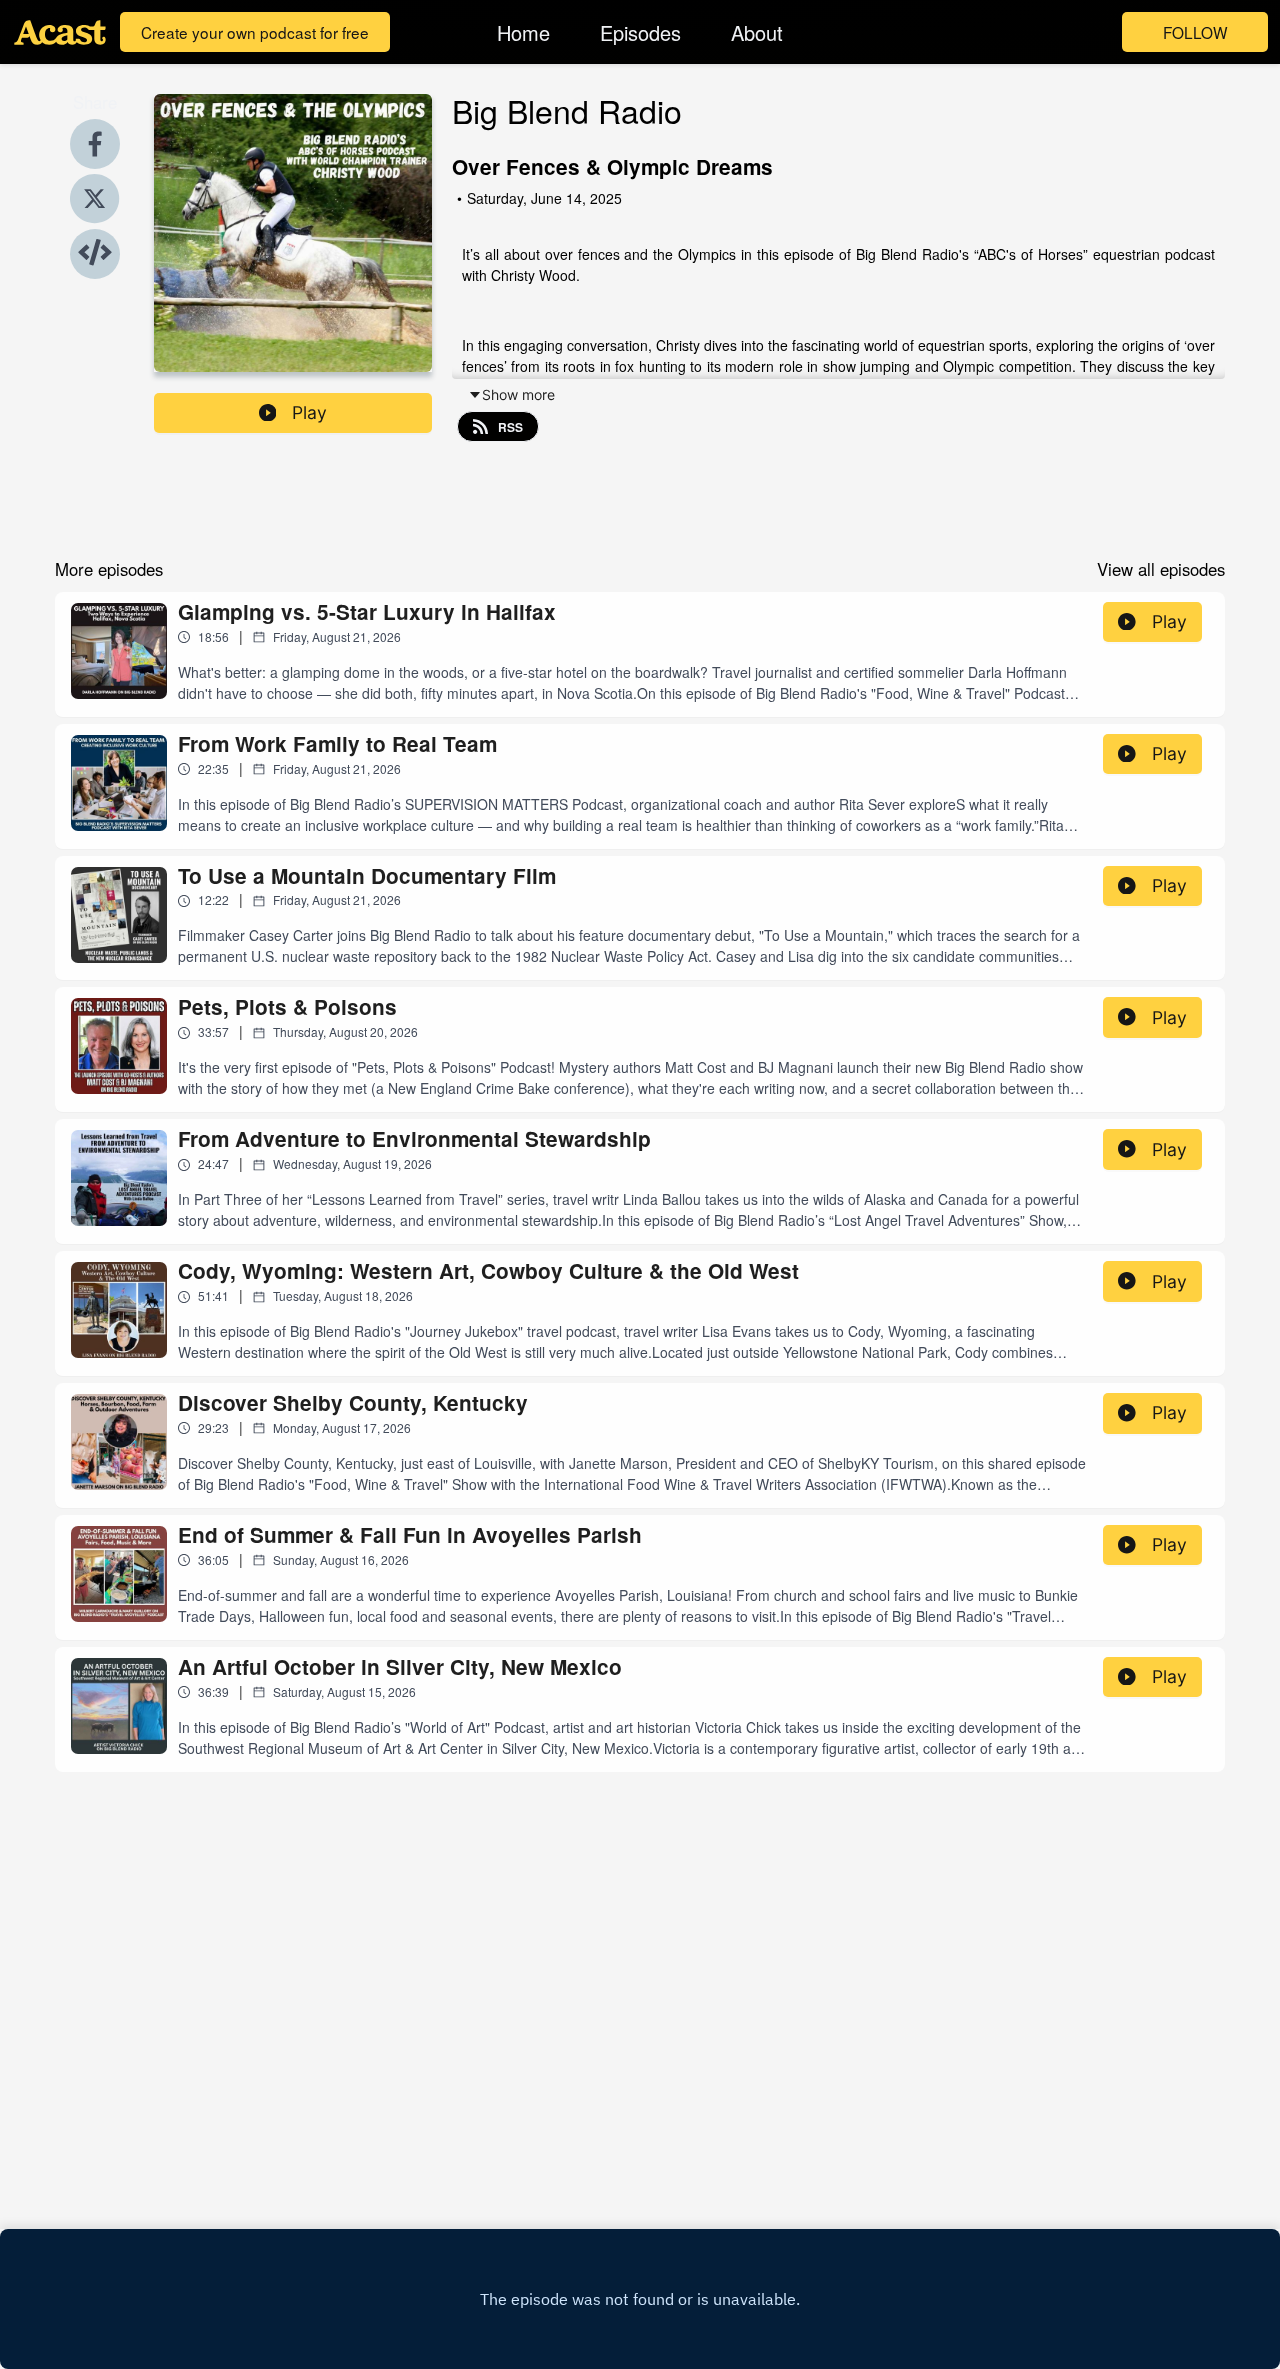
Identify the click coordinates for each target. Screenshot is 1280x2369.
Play (309, 412)
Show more (518, 394)
